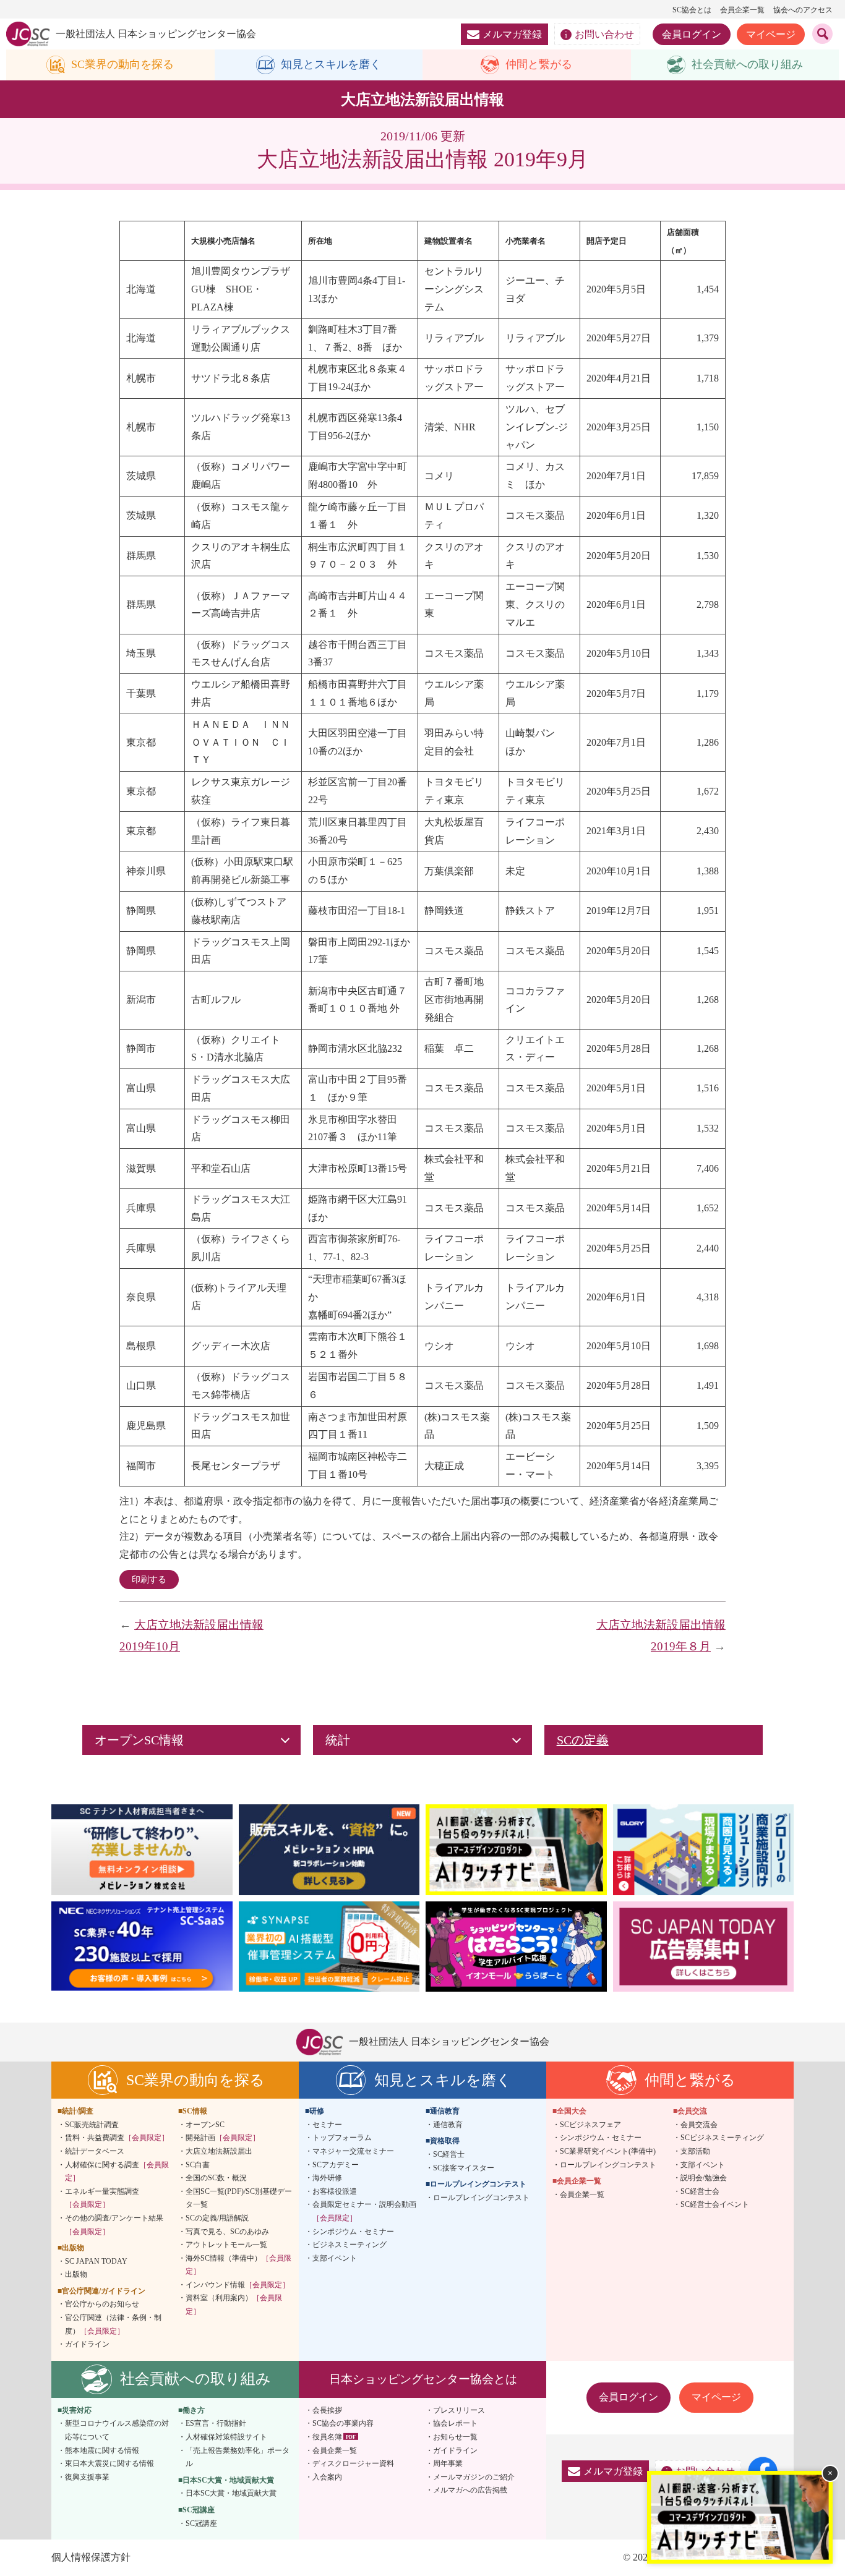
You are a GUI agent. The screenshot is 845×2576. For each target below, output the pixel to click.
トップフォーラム (342, 2138)
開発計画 (223, 2138)
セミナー (327, 2125)
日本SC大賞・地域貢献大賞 (231, 2493)
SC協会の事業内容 (343, 2423)
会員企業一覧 (742, 10)
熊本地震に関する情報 (102, 2450)
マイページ (771, 34)
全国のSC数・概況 (216, 2178)
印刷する (149, 1580)
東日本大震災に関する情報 (109, 2463)
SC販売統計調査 (92, 2125)
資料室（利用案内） (234, 2305)
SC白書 (198, 2165)
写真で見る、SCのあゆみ (227, 2232)
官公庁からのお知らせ (102, 2304)
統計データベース (95, 2151)
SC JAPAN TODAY (96, 2261)
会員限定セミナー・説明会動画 (364, 2211)
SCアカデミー (336, 2165)
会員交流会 (699, 2125)
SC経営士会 (700, 2191)
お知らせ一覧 (455, 2437)
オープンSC (205, 2125)
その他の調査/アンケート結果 (114, 2225)
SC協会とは (692, 10)
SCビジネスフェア (590, 2125)
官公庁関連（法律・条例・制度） (113, 2324)
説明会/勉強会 (704, 2178)
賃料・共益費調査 (117, 2138)
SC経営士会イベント (715, 2204)
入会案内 (327, 2477)
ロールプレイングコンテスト (481, 2198)
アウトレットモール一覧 (226, 2245)
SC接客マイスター (464, 2168)
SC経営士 (449, 2154)
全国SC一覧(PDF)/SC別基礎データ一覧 (239, 2198)
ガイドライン (87, 2344)
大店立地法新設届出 (219, 2151)
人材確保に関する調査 (117, 2172)
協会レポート (455, 2423)
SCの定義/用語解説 (217, 2218)
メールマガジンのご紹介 (474, 2477)
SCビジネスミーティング (722, 2138)
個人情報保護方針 (91, 2557)
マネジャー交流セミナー (353, 2151)
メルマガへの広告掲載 (470, 2490)
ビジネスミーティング (350, 2245)
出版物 (76, 2274)
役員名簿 (327, 2437)
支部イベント (335, 2258)
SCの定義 (583, 1740)
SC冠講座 (201, 2523)
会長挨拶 (327, 2410)
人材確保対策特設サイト (226, 2437)
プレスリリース (459, 2410)
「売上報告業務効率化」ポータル (238, 2457)
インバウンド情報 (238, 2285)
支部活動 (695, 2151)
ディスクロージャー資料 (353, 2463)
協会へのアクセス (803, 10)
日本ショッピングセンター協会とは (423, 2379)
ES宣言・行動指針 (216, 2423)
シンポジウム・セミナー (353, 2232)
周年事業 (448, 2463)
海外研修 (327, 2178)
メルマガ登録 (512, 34)
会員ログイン (692, 34)
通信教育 (448, 2125)
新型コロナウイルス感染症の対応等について (117, 2430)
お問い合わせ (604, 34)
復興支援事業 (87, 2477)
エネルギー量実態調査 (102, 2198)
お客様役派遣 (335, 2191)
